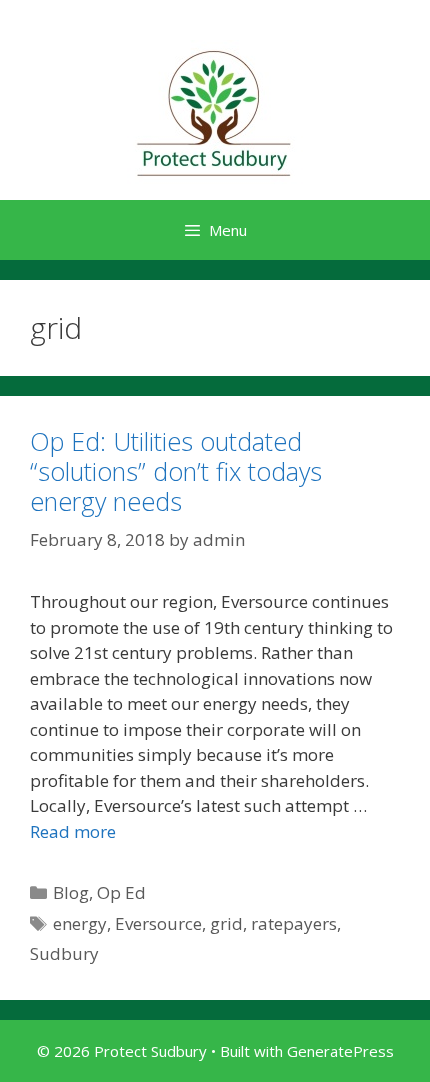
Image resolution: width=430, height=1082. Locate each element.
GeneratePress (340, 1051)
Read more (73, 831)
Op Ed (121, 892)
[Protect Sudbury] (215, 113)
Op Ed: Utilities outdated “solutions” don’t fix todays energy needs (176, 471)
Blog (71, 892)
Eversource (158, 923)
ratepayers (294, 923)
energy (80, 923)
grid (226, 923)
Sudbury (64, 953)
